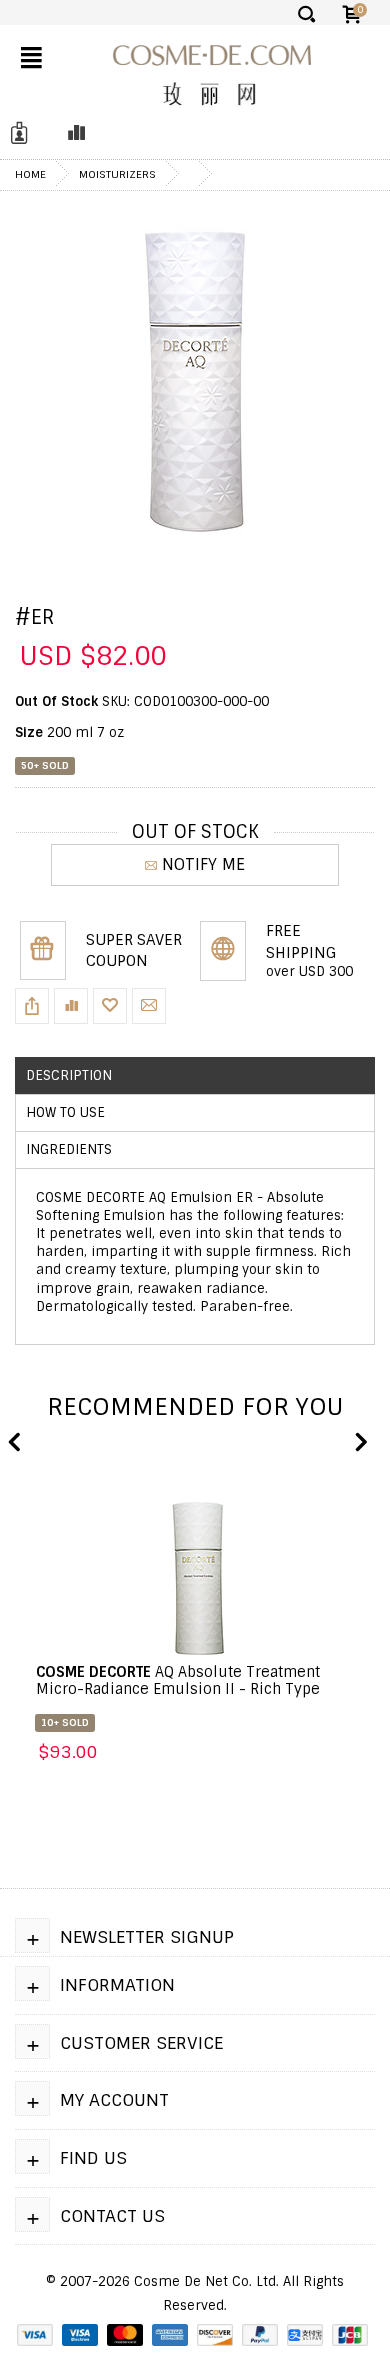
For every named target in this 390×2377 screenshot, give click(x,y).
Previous (15, 1443)
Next (360, 1443)
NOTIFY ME (203, 864)
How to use (65, 1112)
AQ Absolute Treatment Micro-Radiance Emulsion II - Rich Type (178, 1680)
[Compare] (71, 133)
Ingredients (69, 1149)
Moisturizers (117, 174)
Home (30, 174)
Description (69, 1075)
